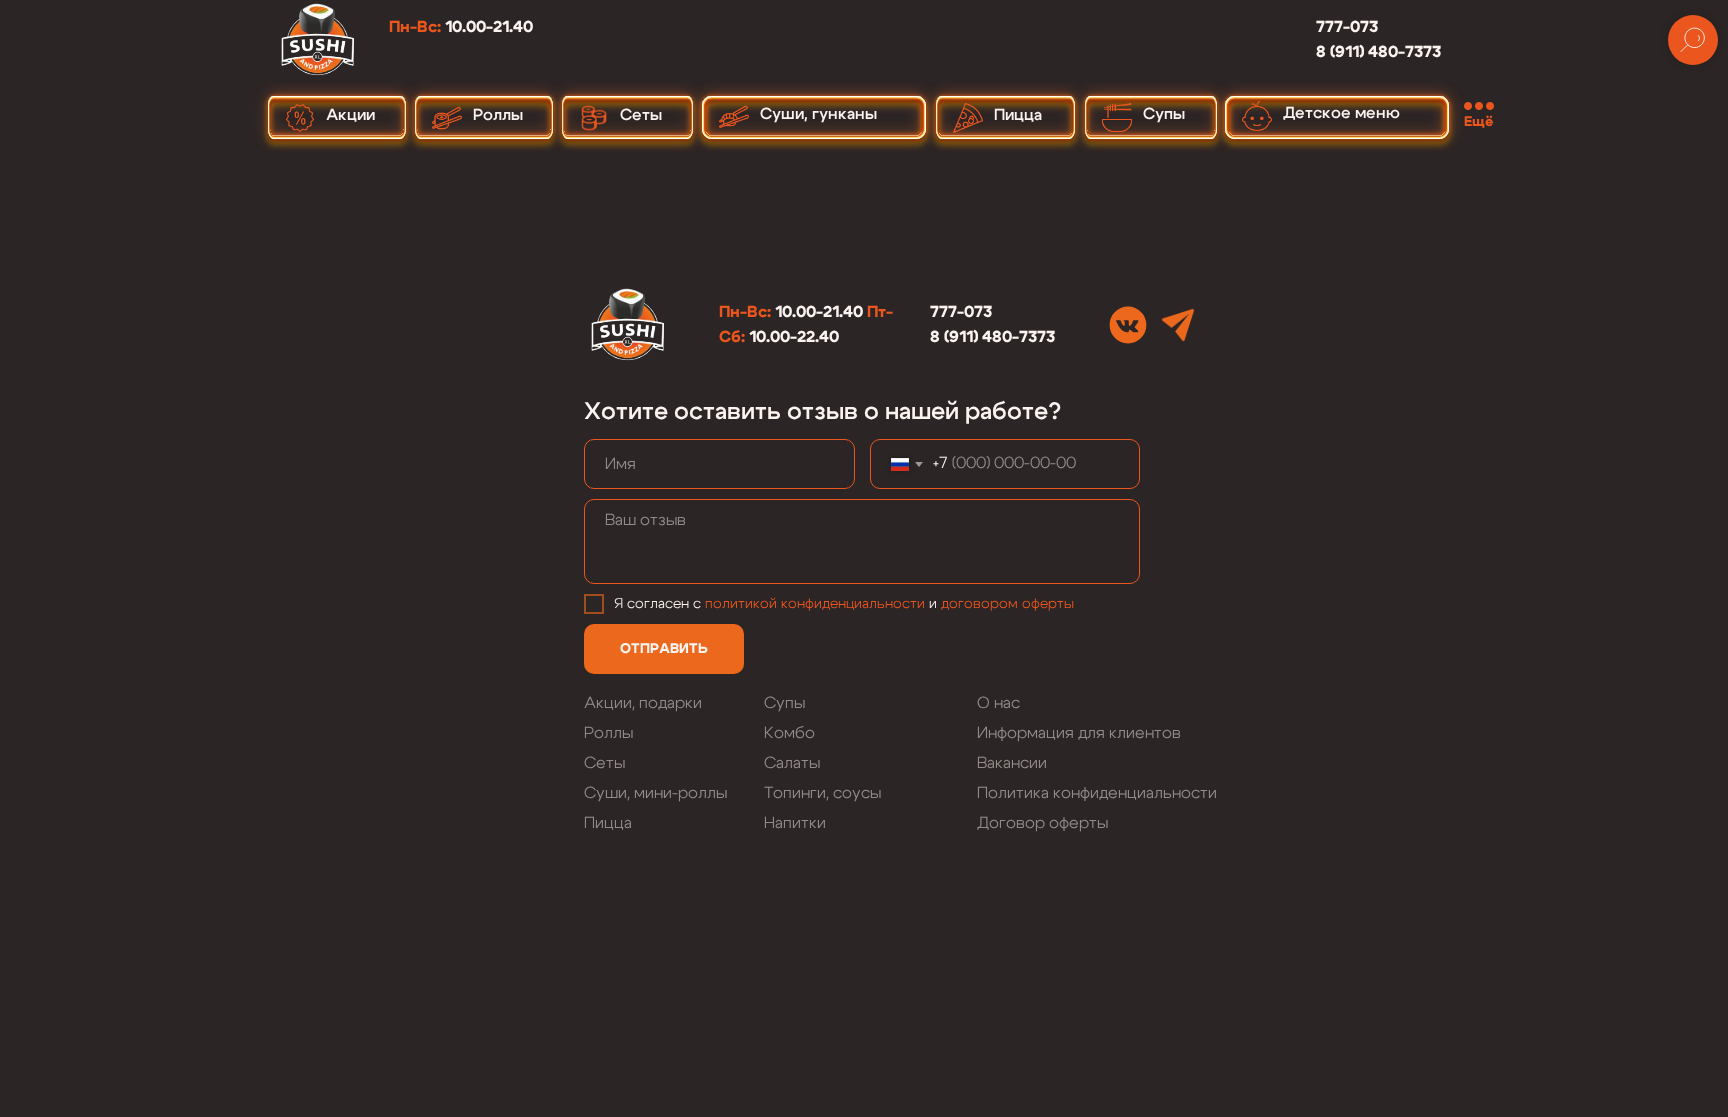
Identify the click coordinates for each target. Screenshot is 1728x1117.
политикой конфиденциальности (815, 604)
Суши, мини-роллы (655, 793)
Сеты (604, 763)
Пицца (608, 823)
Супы (784, 703)
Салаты (792, 763)
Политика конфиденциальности (1097, 793)
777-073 (1347, 27)
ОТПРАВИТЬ (664, 649)
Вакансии (1012, 763)
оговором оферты (1011, 604)
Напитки (795, 823)
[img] (1128, 325)
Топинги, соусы (822, 793)
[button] (1483, 113)
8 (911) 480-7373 (1378, 52)
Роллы (608, 733)
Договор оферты (1042, 823)
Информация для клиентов (1079, 733)
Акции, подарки (643, 703)
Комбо (789, 733)
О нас (998, 703)
